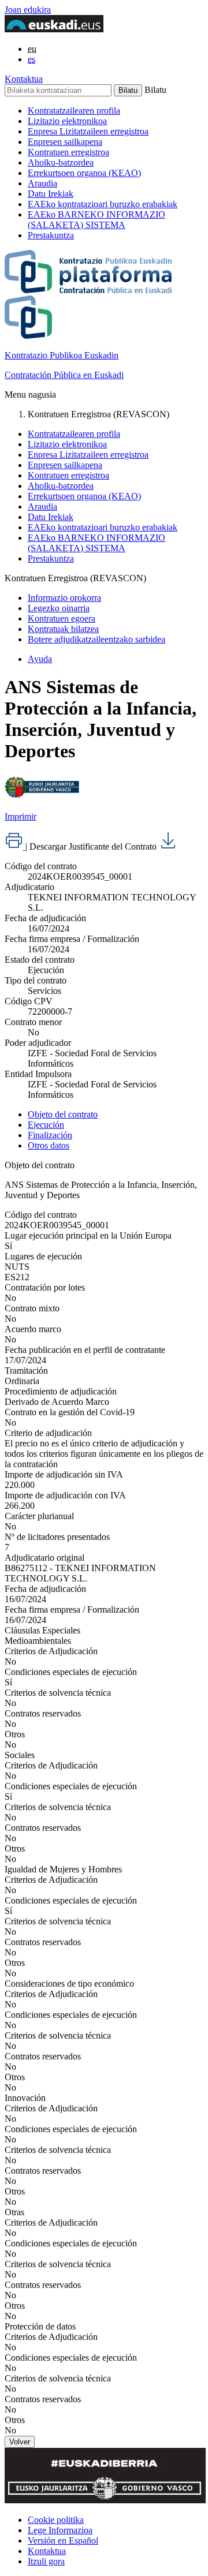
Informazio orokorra (64, 598)
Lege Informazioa (60, 2530)
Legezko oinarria (59, 608)
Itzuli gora (46, 2561)
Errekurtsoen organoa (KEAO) (84, 173)
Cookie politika (56, 2520)
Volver (20, 2442)
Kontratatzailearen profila (74, 111)
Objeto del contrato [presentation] (63, 1114)
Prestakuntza (51, 235)
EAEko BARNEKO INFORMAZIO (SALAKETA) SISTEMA (96, 220)
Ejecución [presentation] (46, 1125)
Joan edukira (28, 10)
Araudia (42, 183)
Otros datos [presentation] (49, 1145)
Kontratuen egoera (62, 618)
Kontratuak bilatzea (63, 629)
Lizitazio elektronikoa (67, 121)
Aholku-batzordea (61, 162)
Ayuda (40, 659)
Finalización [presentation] (50, 1135)
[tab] (116, 1115)
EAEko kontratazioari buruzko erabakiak (103, 204)
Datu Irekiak (51, 194)
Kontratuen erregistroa (68, 152)
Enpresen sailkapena (65, 142)
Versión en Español (63, 2541)
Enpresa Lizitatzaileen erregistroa (88, 131)
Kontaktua (24, 79)
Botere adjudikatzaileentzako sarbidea (96, 639)
